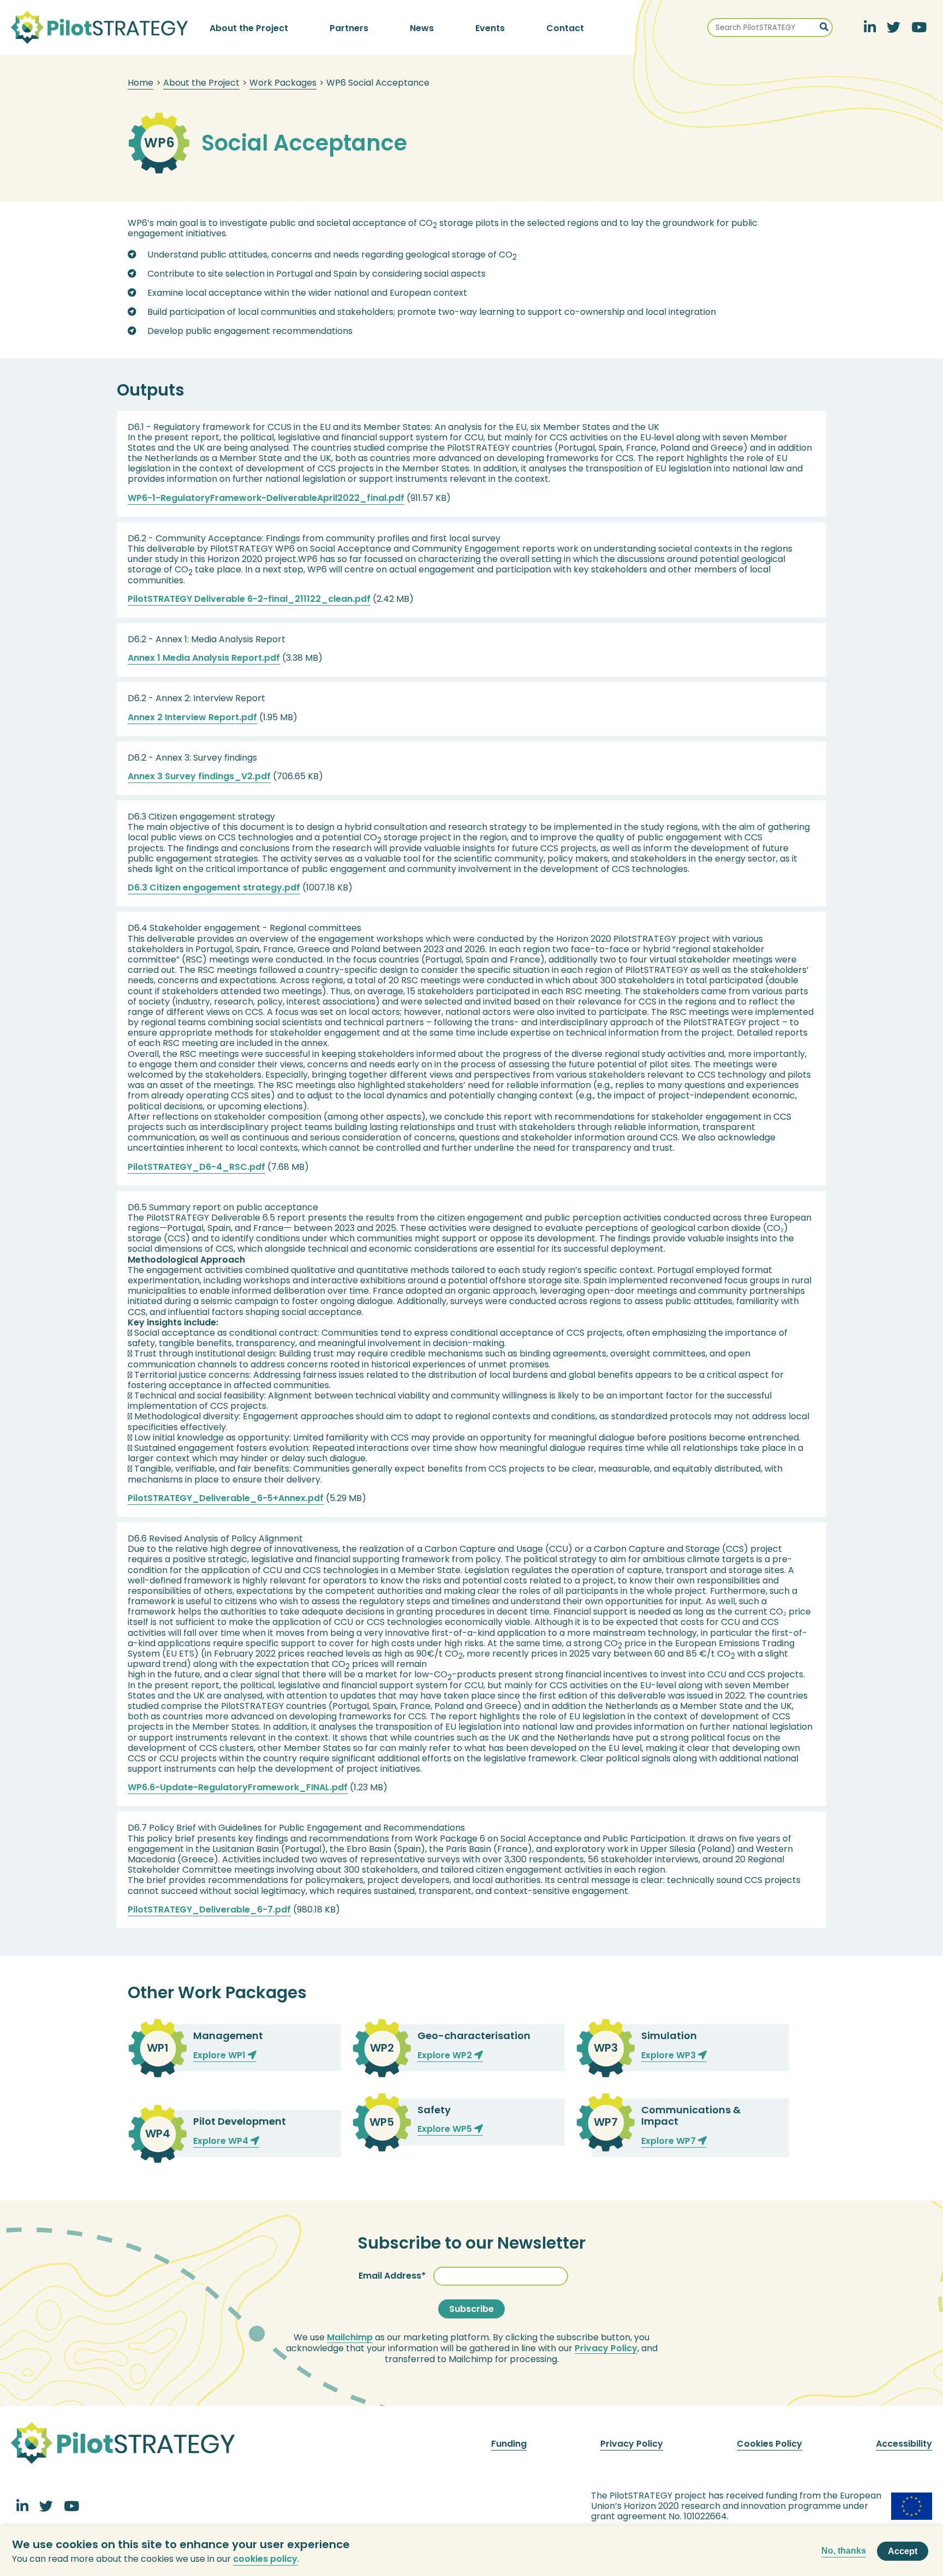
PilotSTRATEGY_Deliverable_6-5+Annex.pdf (226, 1498)
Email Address (390, 2276)
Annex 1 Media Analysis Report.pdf (204, 658)
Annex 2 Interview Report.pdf (192, 717)
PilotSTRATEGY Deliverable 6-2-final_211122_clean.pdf (249, 599)
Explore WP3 (670, 2055)
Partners (349, 28)
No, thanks (844, 2551)
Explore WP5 (446, 2129)
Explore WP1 (220, 2055)
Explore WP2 (446, 2055)
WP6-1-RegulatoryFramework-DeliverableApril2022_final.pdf (266, 498)
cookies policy (265, 2559)
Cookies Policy (769, 2444)
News (422, 28)
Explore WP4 (222, 2141)
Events (490, 28)
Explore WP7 (670, 2141)
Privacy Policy (606, 2348)
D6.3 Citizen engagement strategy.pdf (214, 887)
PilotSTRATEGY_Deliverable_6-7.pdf (209, 1909)
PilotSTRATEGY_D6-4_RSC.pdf (196, 1167)
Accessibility (904, 2444)
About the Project (249, 28)
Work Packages (283, 83)
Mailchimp (350, 2338)
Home (141, 83)
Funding (509, 2444)
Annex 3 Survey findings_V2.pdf (199, 776)
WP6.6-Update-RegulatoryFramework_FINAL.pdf (238, 1787)
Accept (903, 2551)
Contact (565, 28)
